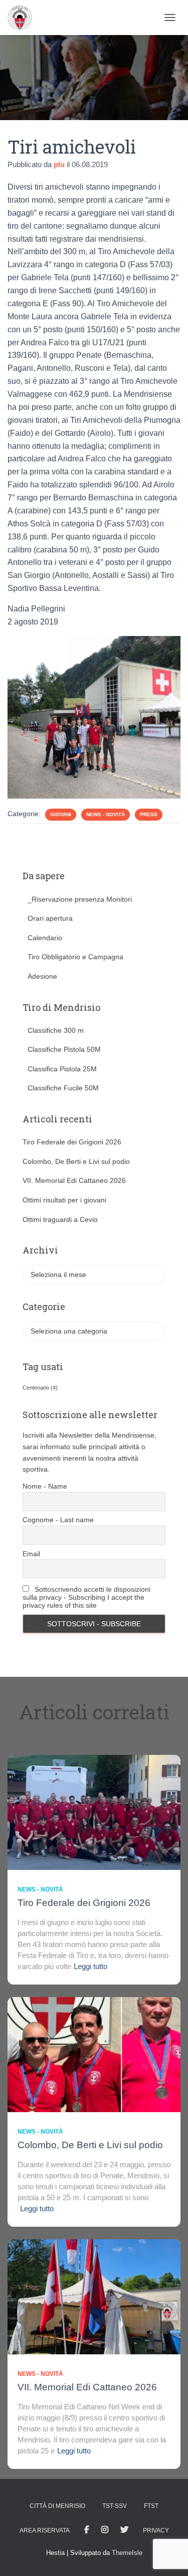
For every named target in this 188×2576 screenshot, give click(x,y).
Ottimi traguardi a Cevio (60, 1219)
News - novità (106, 814)
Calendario (45, 938)
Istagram (105, 2530)
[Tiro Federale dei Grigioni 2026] (94, 1811)
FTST (151, 2506)
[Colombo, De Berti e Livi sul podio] (94, 2054)
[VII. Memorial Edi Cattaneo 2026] (94, 2296)
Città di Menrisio (57, 2506)
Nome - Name (45, 1486)
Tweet (124, 2530)
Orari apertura (50, 918)
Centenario (40, 1388)
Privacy (156, 2530)
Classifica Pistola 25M (62, 1069)
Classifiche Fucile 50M (63, 1088)
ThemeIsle (127, 2553)
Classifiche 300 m (56, 1030)
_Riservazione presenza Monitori (80, 899)
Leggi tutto (90, 1966)
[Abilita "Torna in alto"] (168, 2556)
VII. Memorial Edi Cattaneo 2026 (74, 1180)
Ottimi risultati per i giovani (64, 1200)
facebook (87, 2530)
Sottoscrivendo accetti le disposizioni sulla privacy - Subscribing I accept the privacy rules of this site (86, 1597)
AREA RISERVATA (45, 2530)
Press (149, 814)
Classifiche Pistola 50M (64, 1049)
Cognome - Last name (58, 1520)
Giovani (61, 814)
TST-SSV (115, 2506)
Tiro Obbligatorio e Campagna (75, 957)
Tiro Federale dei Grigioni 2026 (72, 1142)
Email (31, 1554)
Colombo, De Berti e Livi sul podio (76, 1161)
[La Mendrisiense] (24, 18)
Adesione (42, 976)
